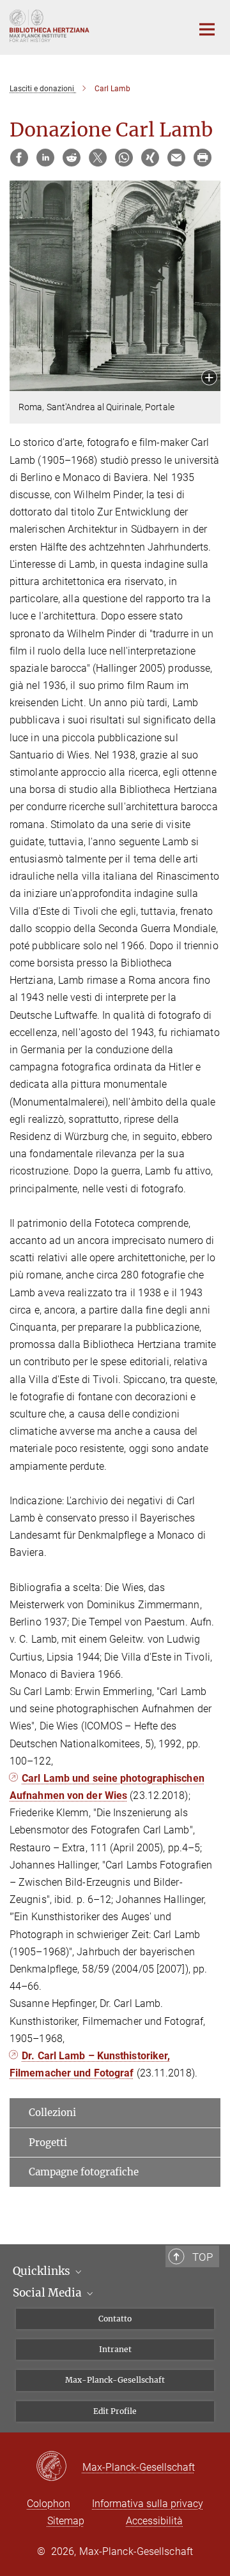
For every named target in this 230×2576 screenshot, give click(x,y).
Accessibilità (154, 2521)
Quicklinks (43, 2271)
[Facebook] (19, 158)
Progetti (48, 2143)
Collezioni (52, 2113)
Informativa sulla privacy (148, 2504)
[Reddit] (72, 158)
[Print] (203, 158)
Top (203, 2257)
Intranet (115, 2349)
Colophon (49, 2504)
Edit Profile (115, 2411)
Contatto (115, 2319)
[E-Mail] (176, 158)
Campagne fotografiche (84, 2172)
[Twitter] (98, 158)
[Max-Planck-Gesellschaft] (59, 2467)
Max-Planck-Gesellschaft (115, 2380)
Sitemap (66, 2521)
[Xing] (150, 158)
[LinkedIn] (45, 158)
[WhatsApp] (124, 158)
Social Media (49, 2293)
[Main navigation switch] (207, 29)
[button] (209, 379)
